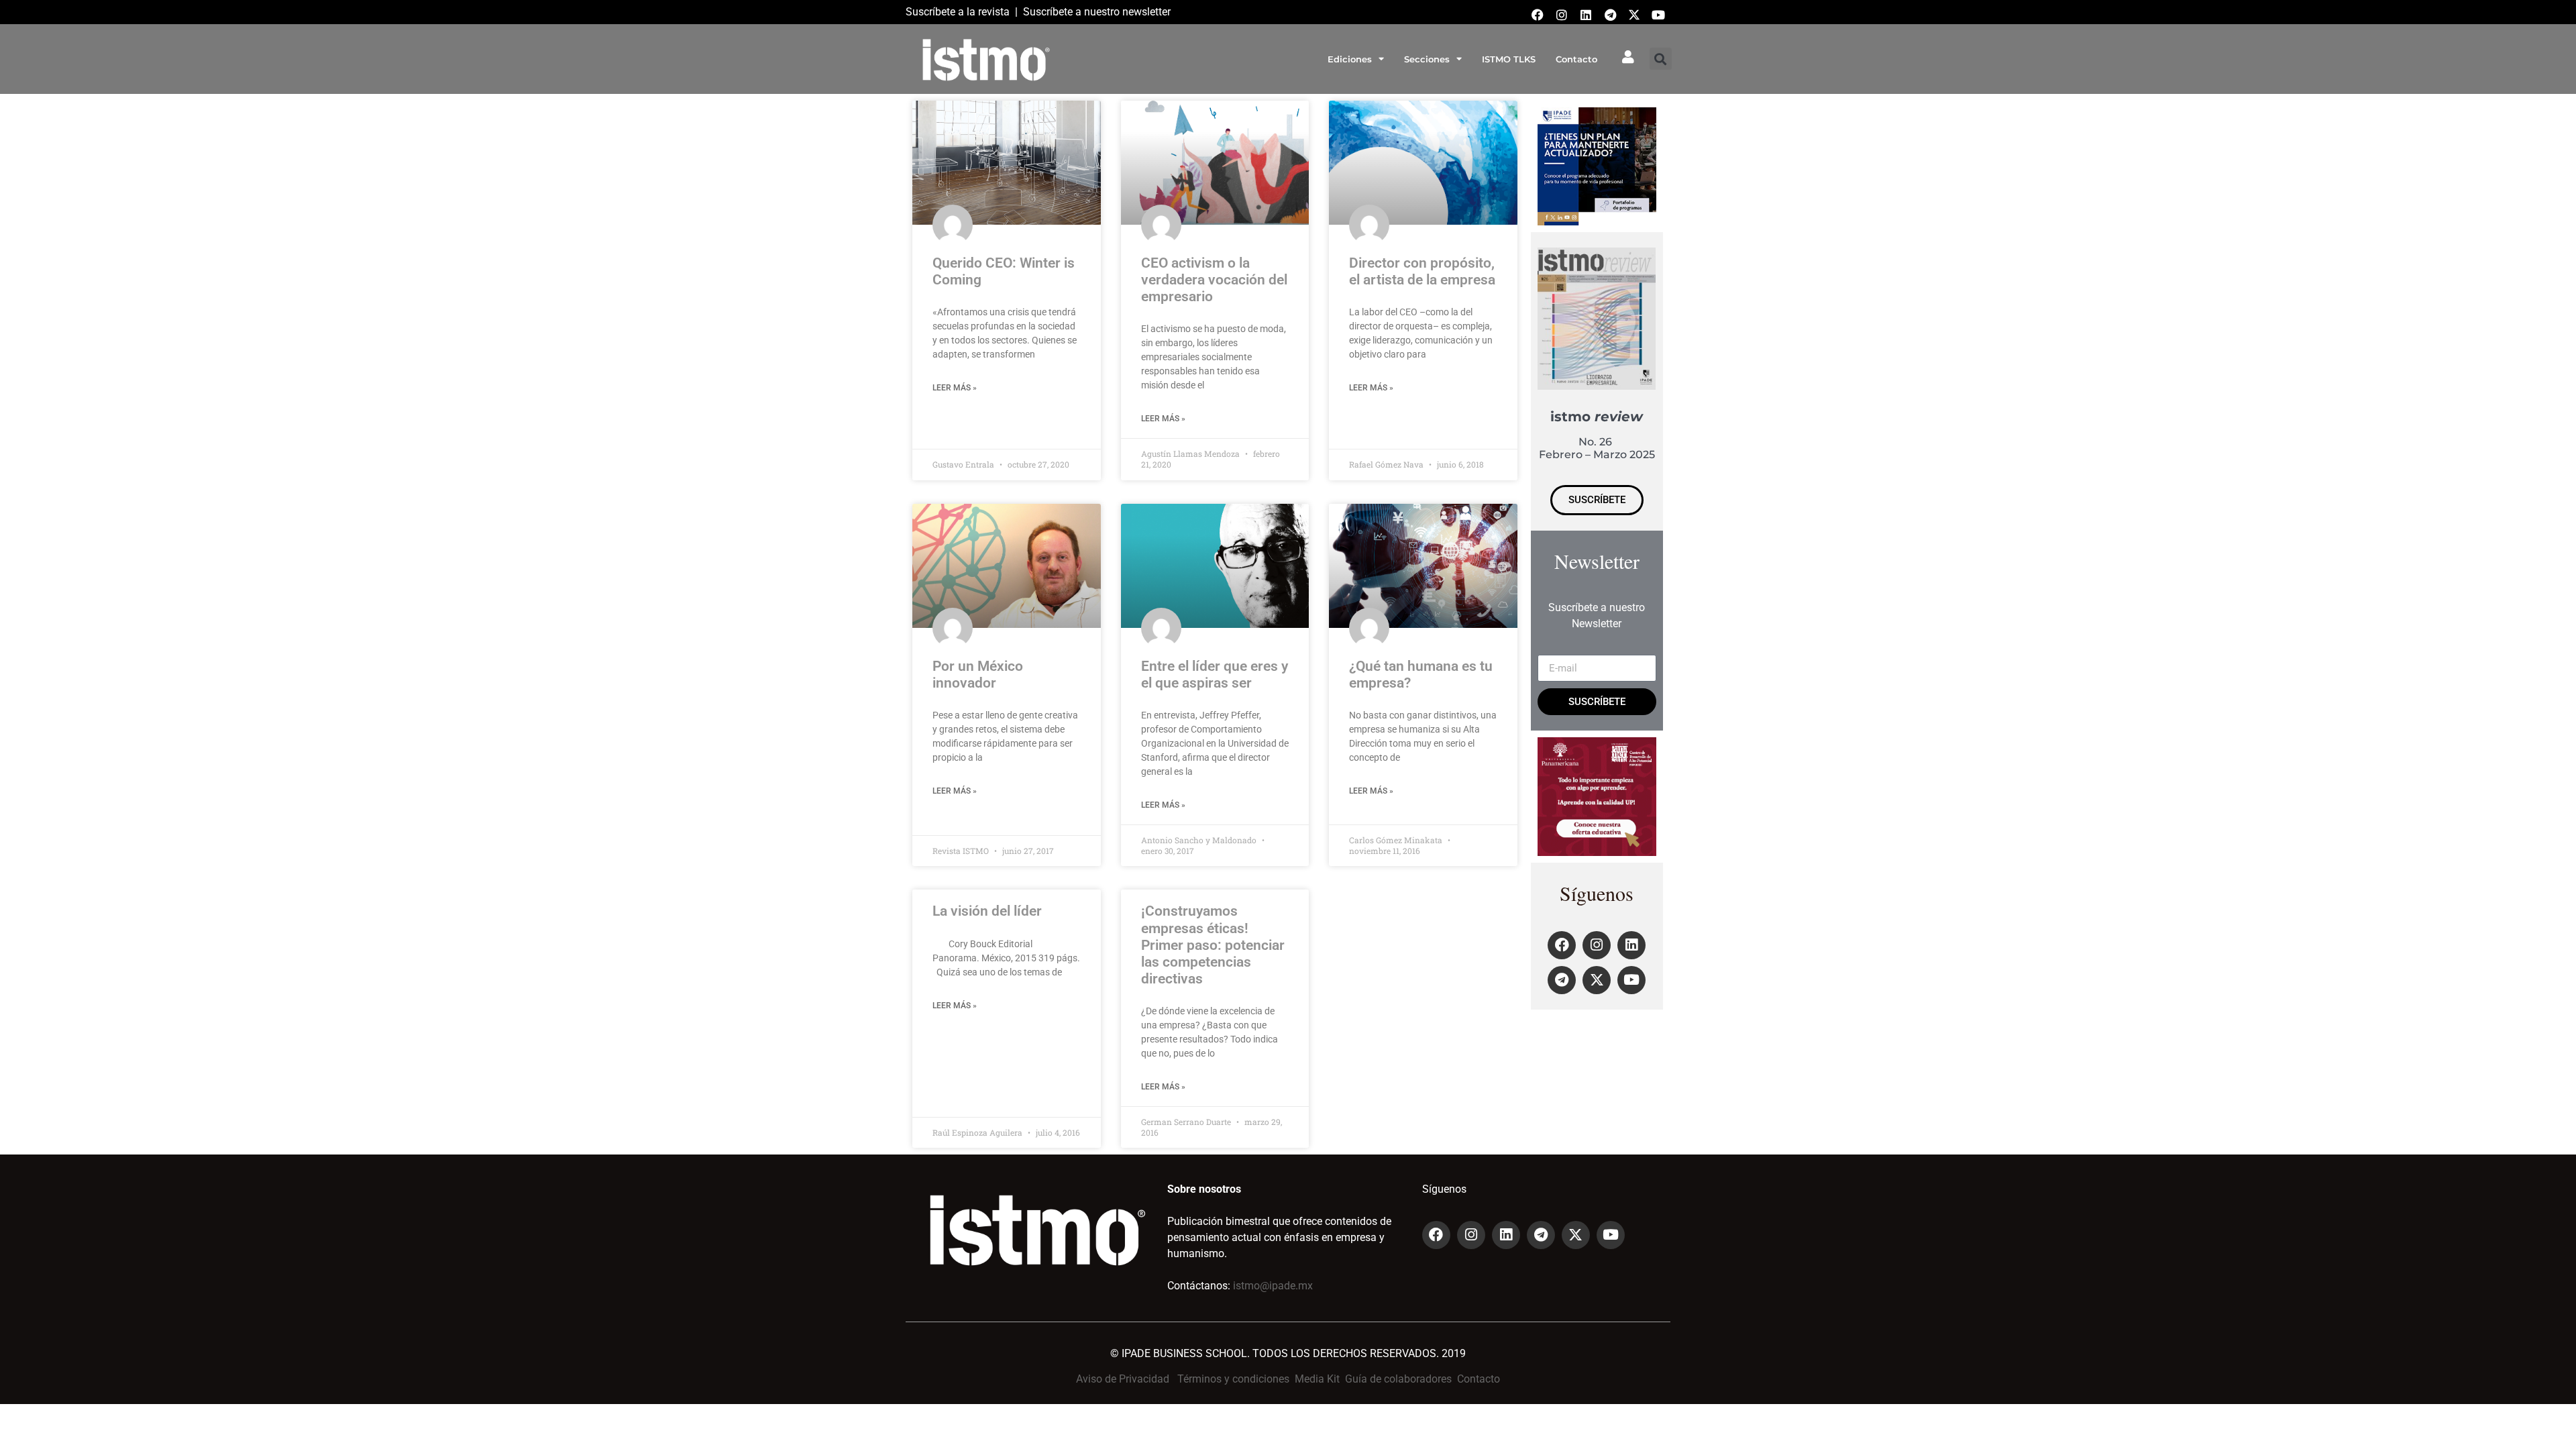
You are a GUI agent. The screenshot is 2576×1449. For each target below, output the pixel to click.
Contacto (1576, 59)
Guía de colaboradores (1398, 1379)
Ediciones (1350, 59)
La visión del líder (987, 911)
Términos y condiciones (1233, 1379)
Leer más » (955, 388)
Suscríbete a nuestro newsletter (1097, 12)
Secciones (1427, 59)
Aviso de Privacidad (1123, 1379)
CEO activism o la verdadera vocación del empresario (1214, 280)
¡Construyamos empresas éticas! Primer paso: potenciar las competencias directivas (1213, 945)
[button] (1661, 59)
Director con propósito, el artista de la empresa (1422, 271)
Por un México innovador (978, 675)
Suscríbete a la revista (958, 12)
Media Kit (1317, 1379)
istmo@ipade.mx (1273, 1286)
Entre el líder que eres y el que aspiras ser (1215, 675)
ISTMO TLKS (1509, 59)
